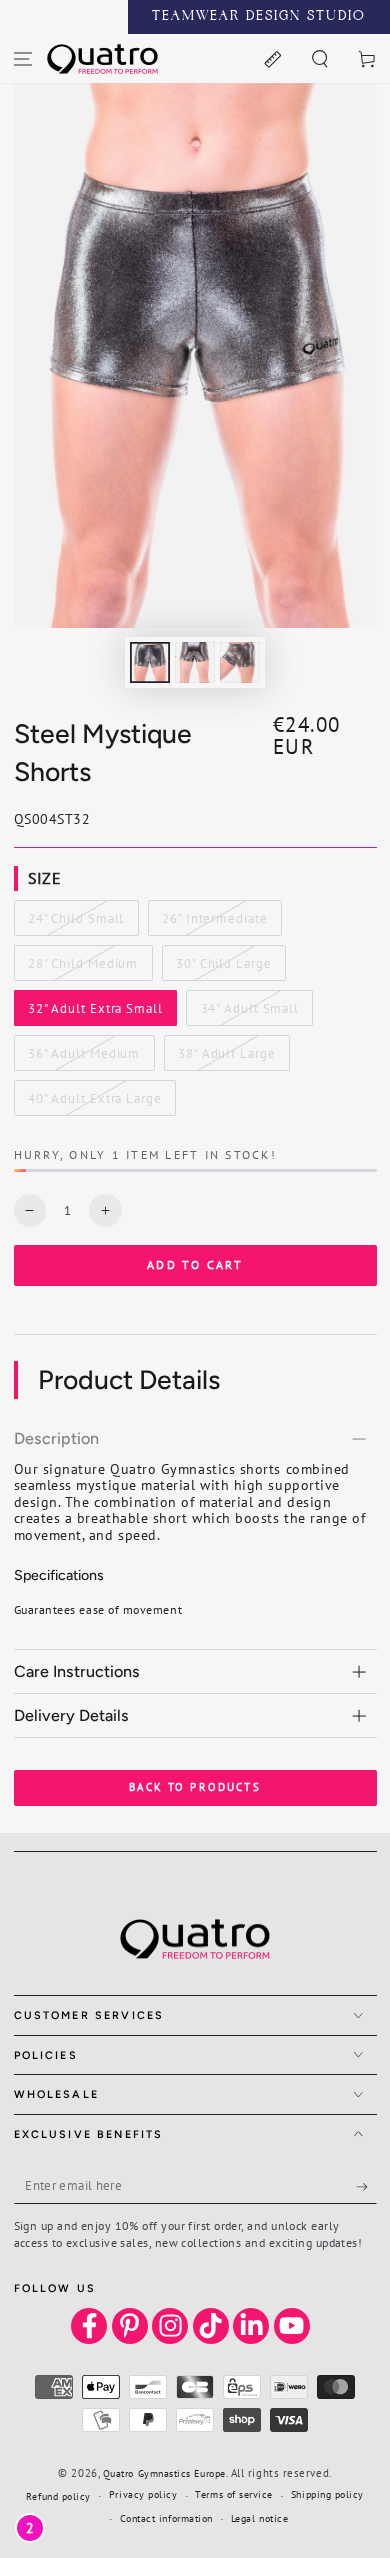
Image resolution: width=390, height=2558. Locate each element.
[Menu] (23, 58)
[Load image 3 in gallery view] (240, 662)
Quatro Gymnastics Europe (164, 2473)
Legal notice (259, 2518)
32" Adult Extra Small (95, 1013)
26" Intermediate (214, 923)
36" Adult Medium (83, 1058)
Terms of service (234, 2494)
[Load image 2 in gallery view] (195, 662)
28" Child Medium (82, 968)
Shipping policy (327, 2494)
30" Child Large (223, 968)
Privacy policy (143, 2494)
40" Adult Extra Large (94, 1103)
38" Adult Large (226, 1058)
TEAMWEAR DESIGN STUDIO (259, 17)
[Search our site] (319, 58)
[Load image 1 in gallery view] (150, 662)
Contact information (166, 2518)
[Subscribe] (366, 2187)
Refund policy (58, 2496)
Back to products (195, 1787)
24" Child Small (75, 923)
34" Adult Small (249, 1013)
